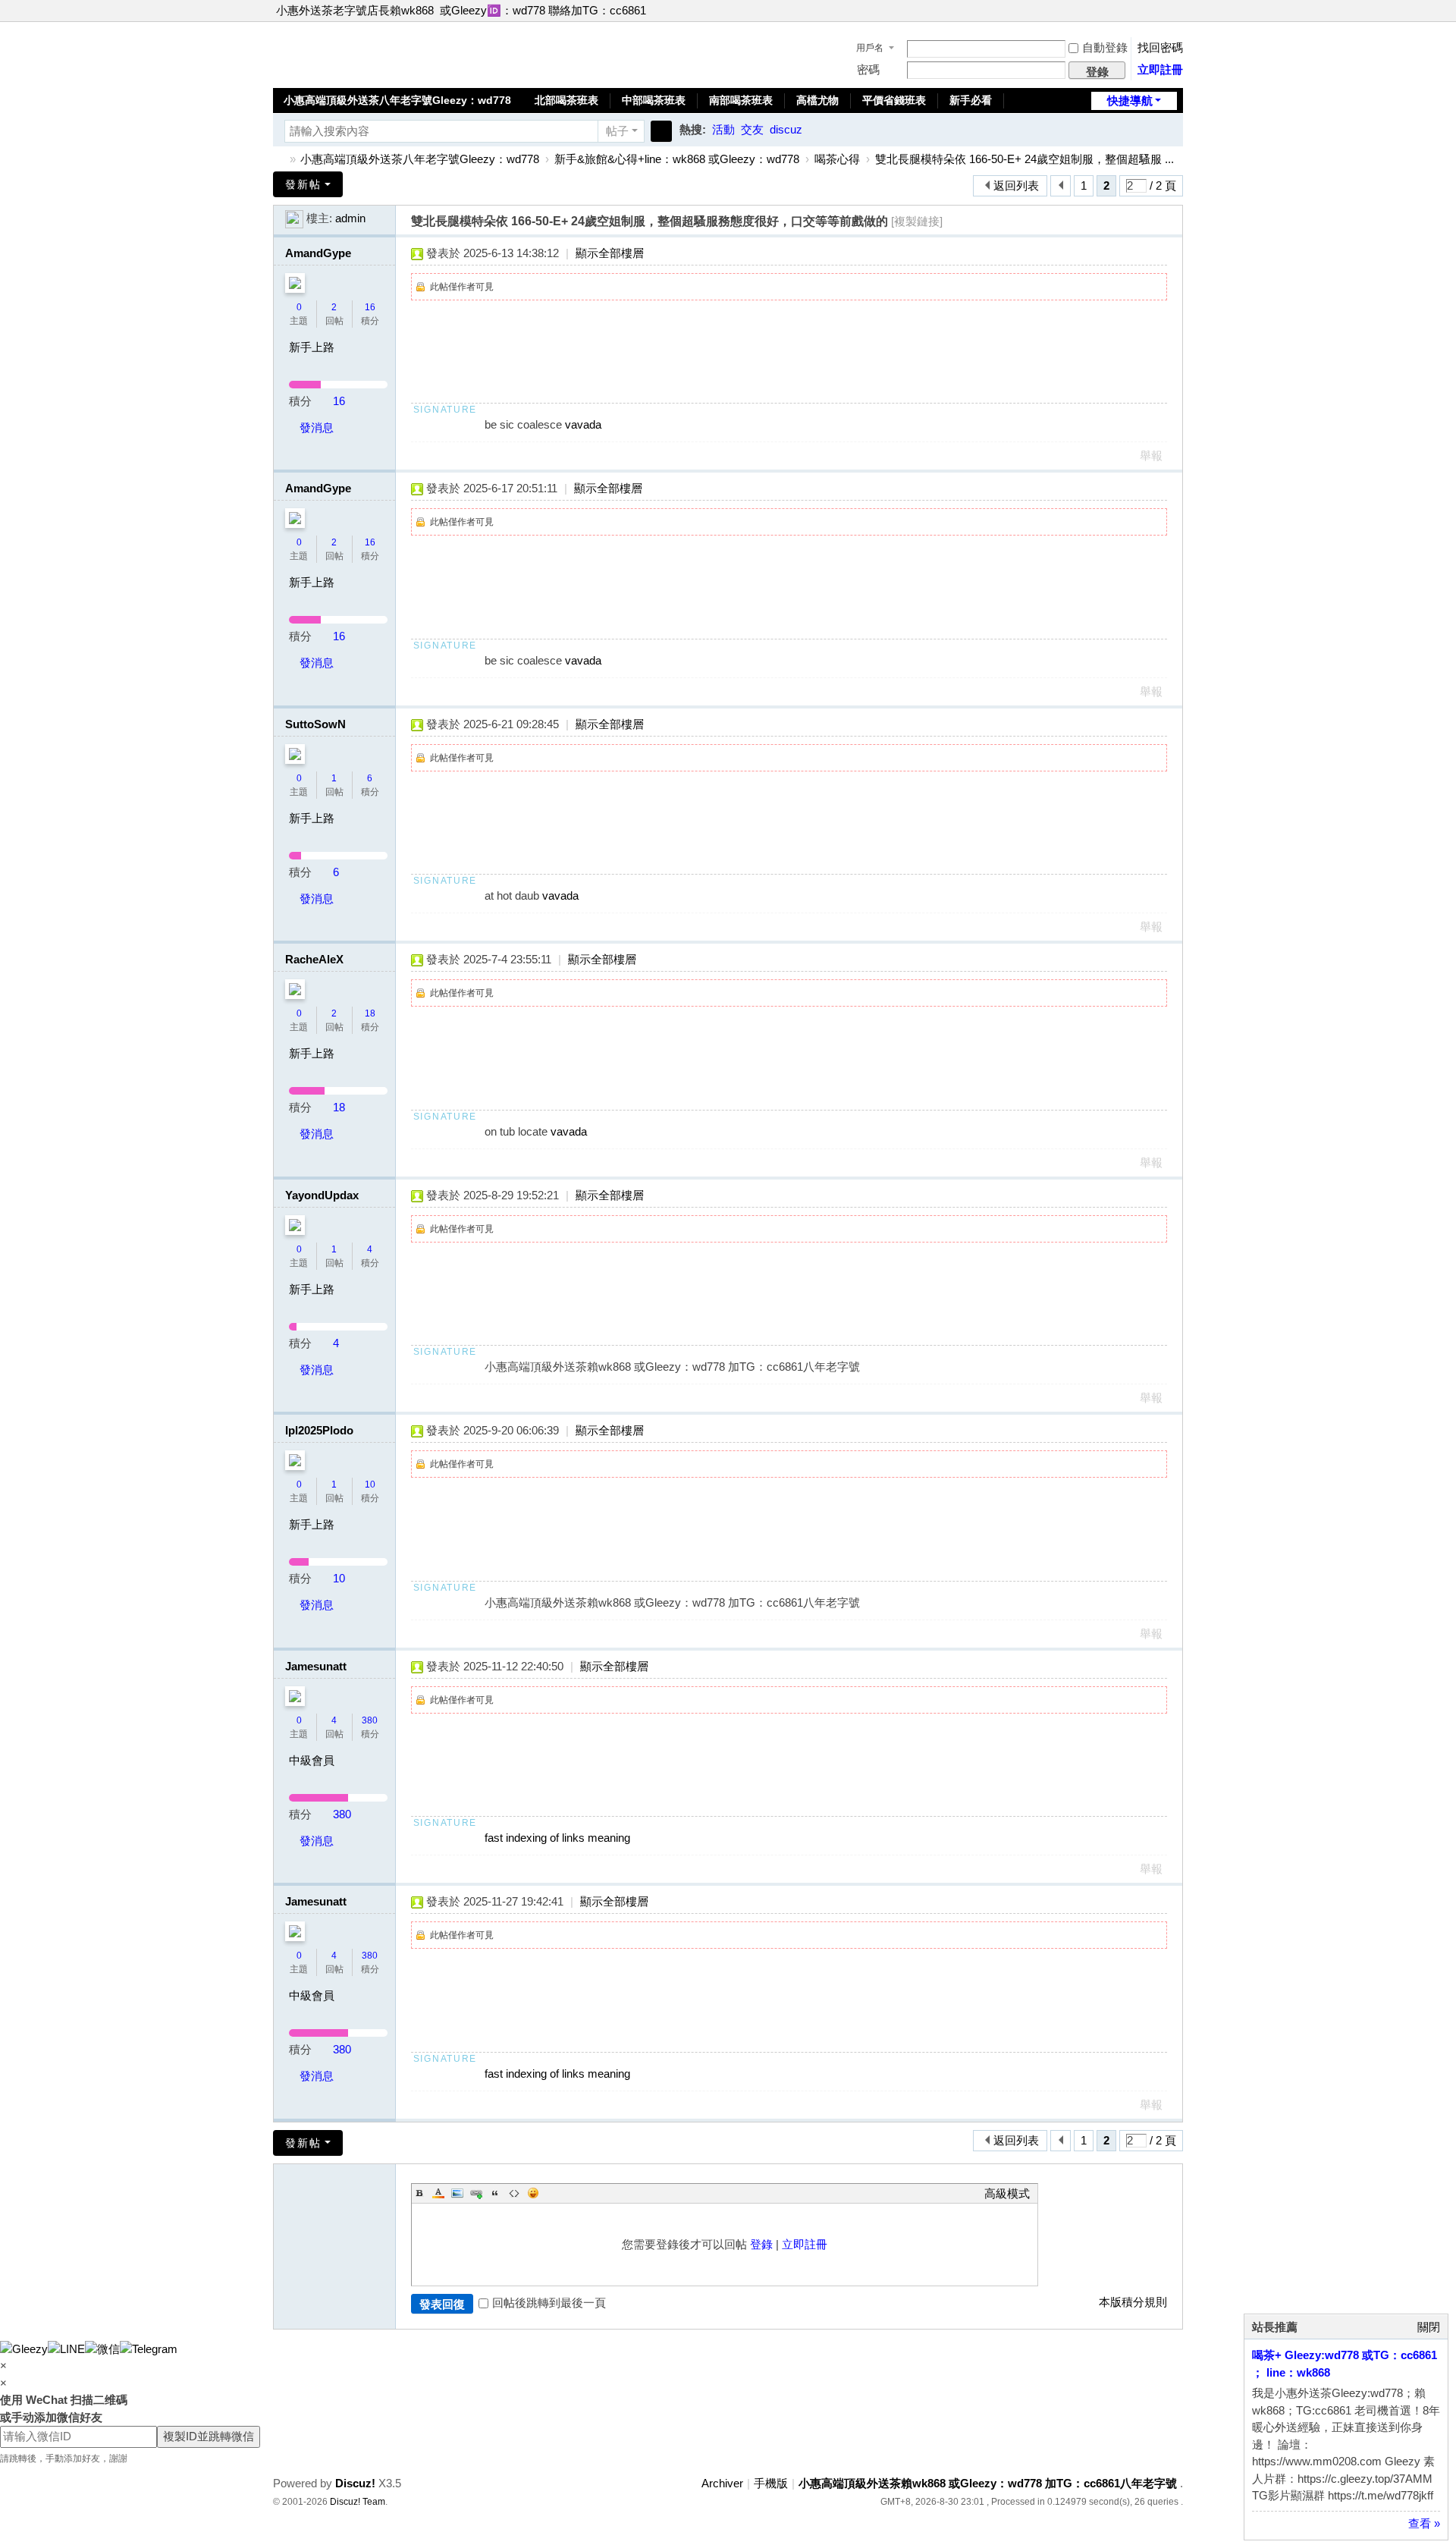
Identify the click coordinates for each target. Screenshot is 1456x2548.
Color (438, 2193)
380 (370, 1720)
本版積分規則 (1133, 2302)
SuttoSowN (315, 724)
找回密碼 (1160, 47)
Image (457, 2193)
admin (350, 218)
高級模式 (1007, 2193)
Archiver (722, 2483)
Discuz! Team (358, 2502)
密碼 (868, 69)
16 (370, 307)
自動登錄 (1105, 47)
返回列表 (1016, 185)
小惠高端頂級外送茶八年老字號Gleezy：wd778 (397, 100)
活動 (723, 129)
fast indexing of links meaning (557, 1838)
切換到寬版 (1176, 17)
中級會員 (312, 1760)
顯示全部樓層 (610, 253)
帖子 (617, 131)
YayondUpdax (322, 1195)
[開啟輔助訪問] (1162, 11)
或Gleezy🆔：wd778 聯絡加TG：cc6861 (543, 10)
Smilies (533, 2193)
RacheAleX (314, 959)
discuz (786, 129)
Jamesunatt (316, 1666)
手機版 (771, 2483)
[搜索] (661, 131)
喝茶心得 (837, 159)
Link (476, 2193)
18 (370, 1013)
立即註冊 (1160, 69)
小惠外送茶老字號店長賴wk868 (355, 10)
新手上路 (312, 347)
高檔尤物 (817, 100)
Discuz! (355, 2483)
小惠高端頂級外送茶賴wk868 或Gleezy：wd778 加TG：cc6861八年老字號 (279, 159)
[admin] (294, 218)
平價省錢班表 (894, 100)
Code (514, 2193)
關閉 (1429, 2327)
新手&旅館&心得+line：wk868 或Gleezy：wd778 (677, 159)
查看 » (1424, 2523)
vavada (583, 424)
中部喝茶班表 (654, 100)
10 (370, 1485)
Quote (495, 2193)
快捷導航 (1130, 101)
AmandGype (318, 253)
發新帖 (303, 184)
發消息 (317, 427)
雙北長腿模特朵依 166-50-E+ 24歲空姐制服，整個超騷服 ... (1025, 159)
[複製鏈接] (917, 221)
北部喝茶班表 (566, 100)
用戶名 (870, 48)
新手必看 (971, 100)
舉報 (1151, 456)
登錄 (761, 2244)
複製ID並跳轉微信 (209, 2436)
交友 (752, 129)
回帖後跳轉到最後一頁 (549, 2303)
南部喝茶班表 (741, 100)
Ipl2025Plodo (319, 1430)
